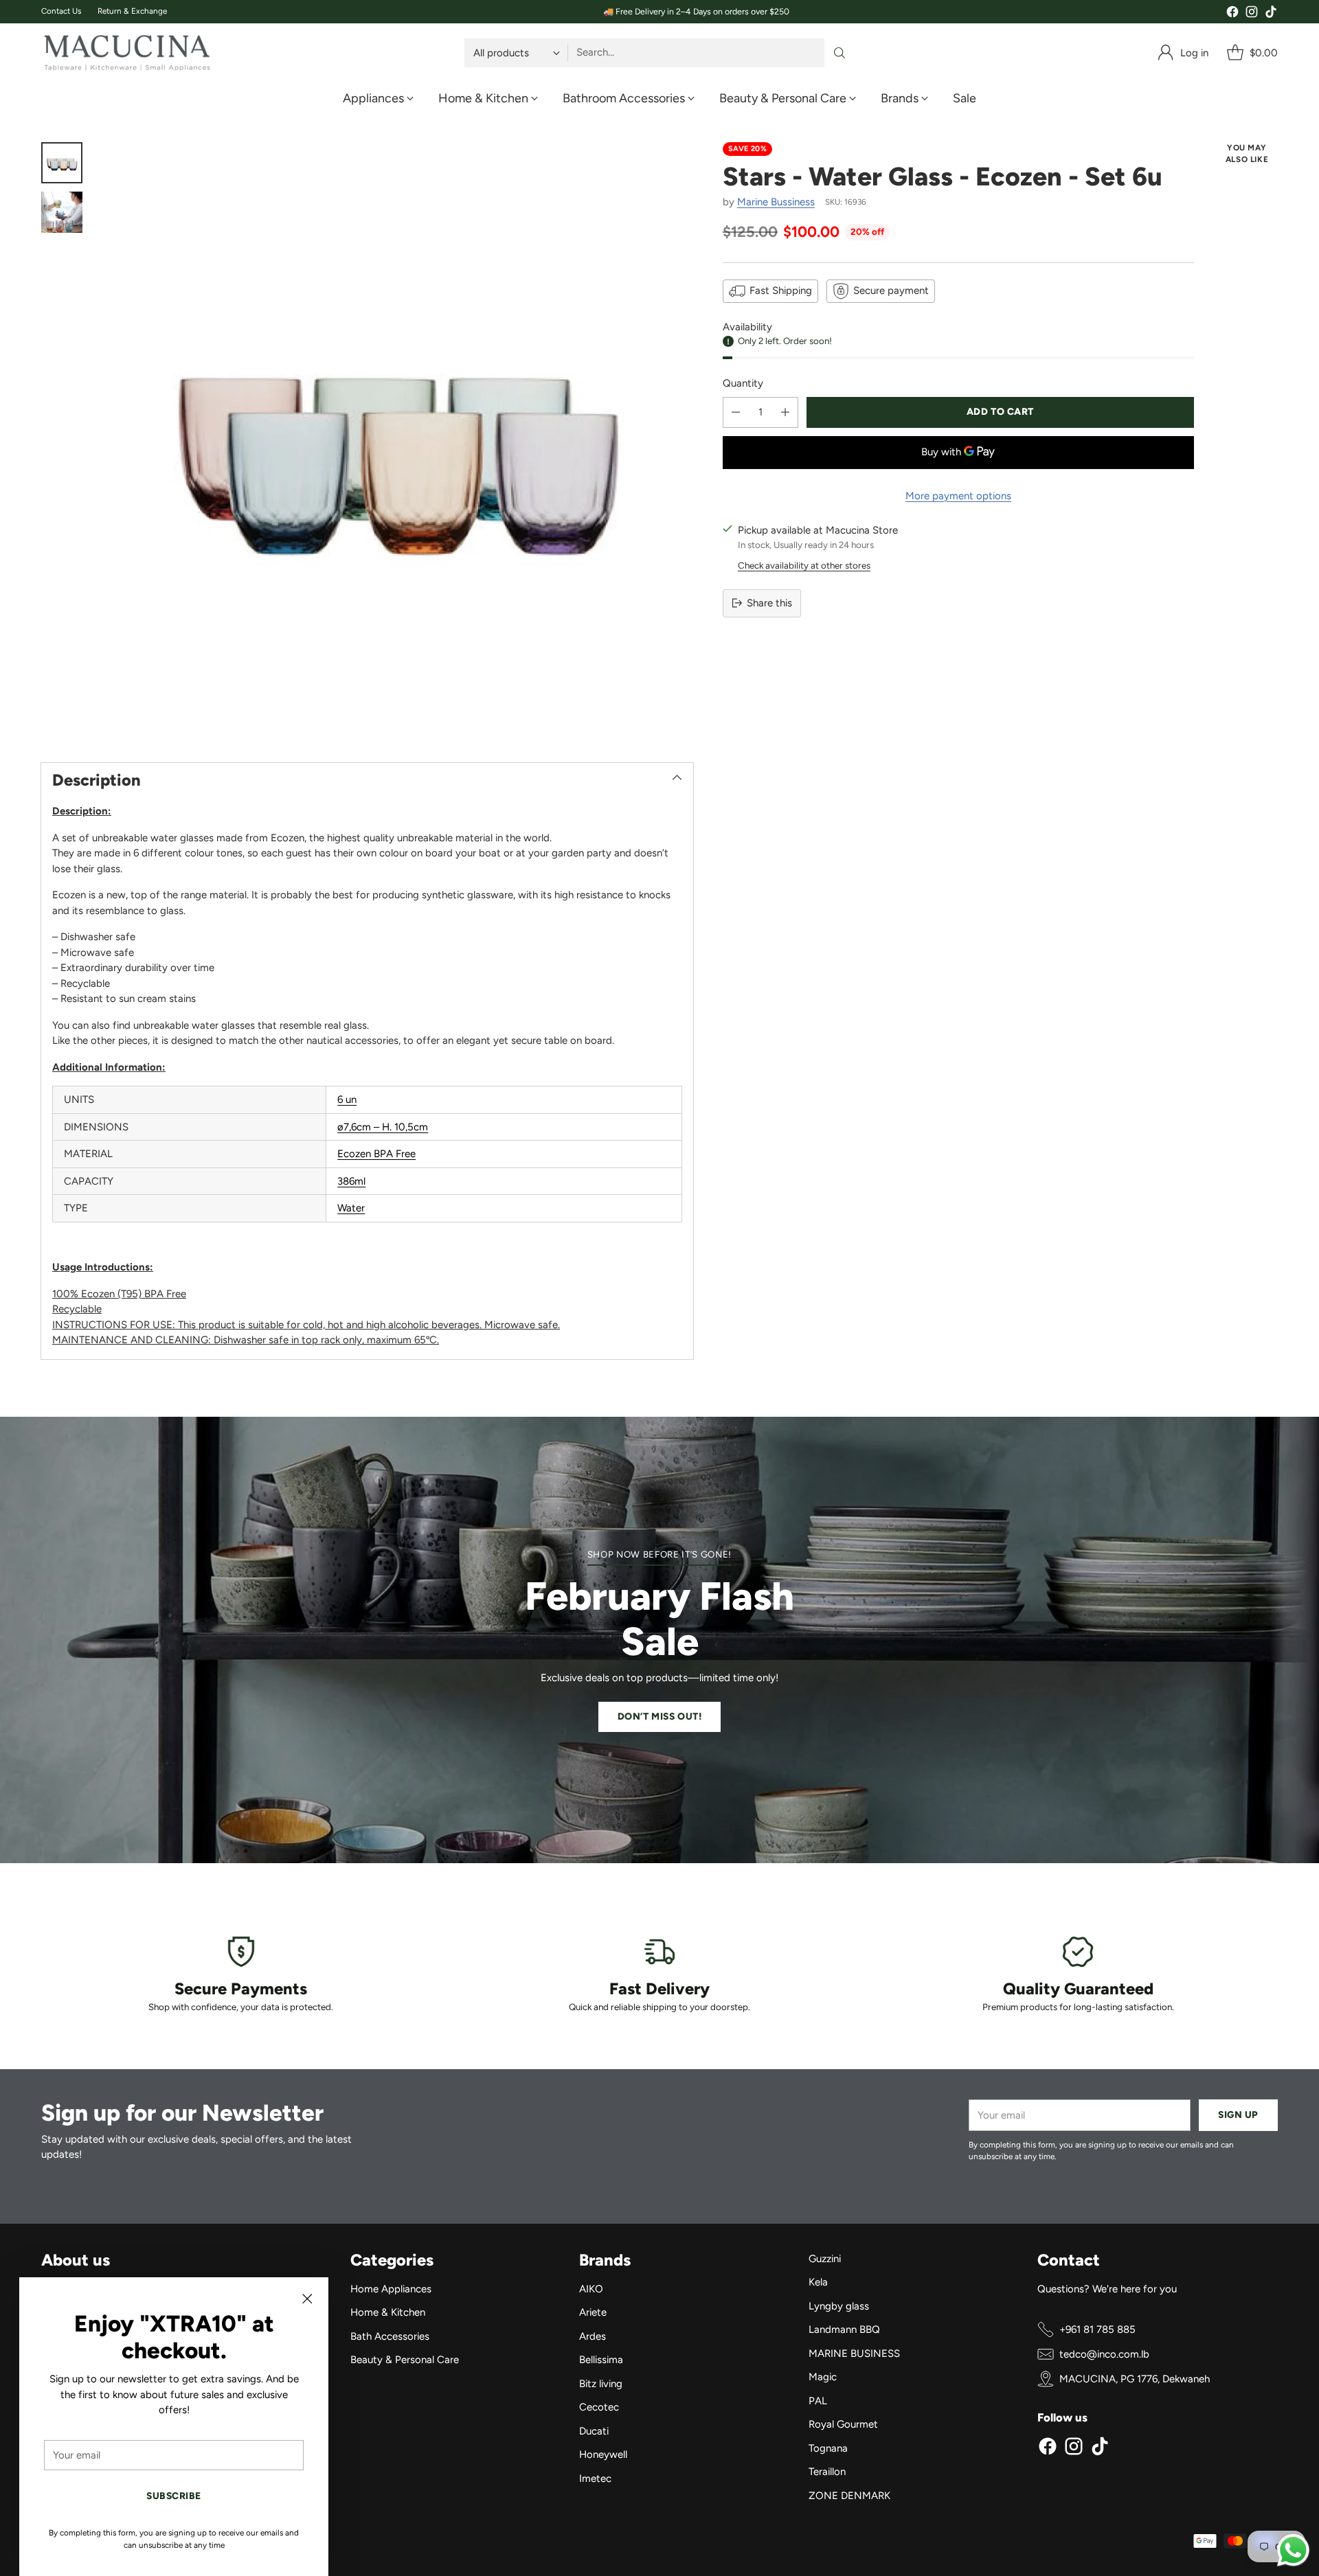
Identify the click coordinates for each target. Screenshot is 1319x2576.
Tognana (828, 2448)
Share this (769, 603)
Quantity (743, 383)
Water (351, 1208)
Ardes (593, 2336)
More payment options (958, 496)
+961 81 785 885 (1097, 2329)
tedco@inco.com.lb (1104, 2354)
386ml (351, 1181)
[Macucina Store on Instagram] (1252, 14)
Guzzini (825, 2259)
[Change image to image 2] (62, 212)
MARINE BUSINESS (854, 2353)
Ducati (594, 2431)
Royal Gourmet (843, 2424)
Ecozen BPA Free (376, 1154)
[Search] (839, 53)
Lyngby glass (839, 2306)
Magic (823, 2377)
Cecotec (599, 2407)
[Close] (307, 2299)
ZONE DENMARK (849, 2496)
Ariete (593, 2312)
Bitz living (601, 2384)
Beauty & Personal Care (405, 2360)
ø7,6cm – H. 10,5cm (383, 1127)
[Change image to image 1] (62, 163)
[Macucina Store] (127, 53)
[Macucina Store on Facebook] (1232, 14)
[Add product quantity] (785, 412)
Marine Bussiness (776, 202)
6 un (347, 1099)
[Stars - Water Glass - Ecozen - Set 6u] (395, 441)
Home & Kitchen (388, 2312)
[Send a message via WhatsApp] (1293, 2550)
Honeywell (603, 2454)
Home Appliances (391, 2289)
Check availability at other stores (804, 565)
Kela (818, 2282)
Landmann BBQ (844, 2329)
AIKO (591, 2289)
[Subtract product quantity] (736, 412)
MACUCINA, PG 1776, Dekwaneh (1135, 2379)
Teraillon (827, 2472)
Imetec (595, 2478)
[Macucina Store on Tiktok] (1271, 14)
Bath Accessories (390, 2336)
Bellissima (601, 2360)
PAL (818, 2401)
